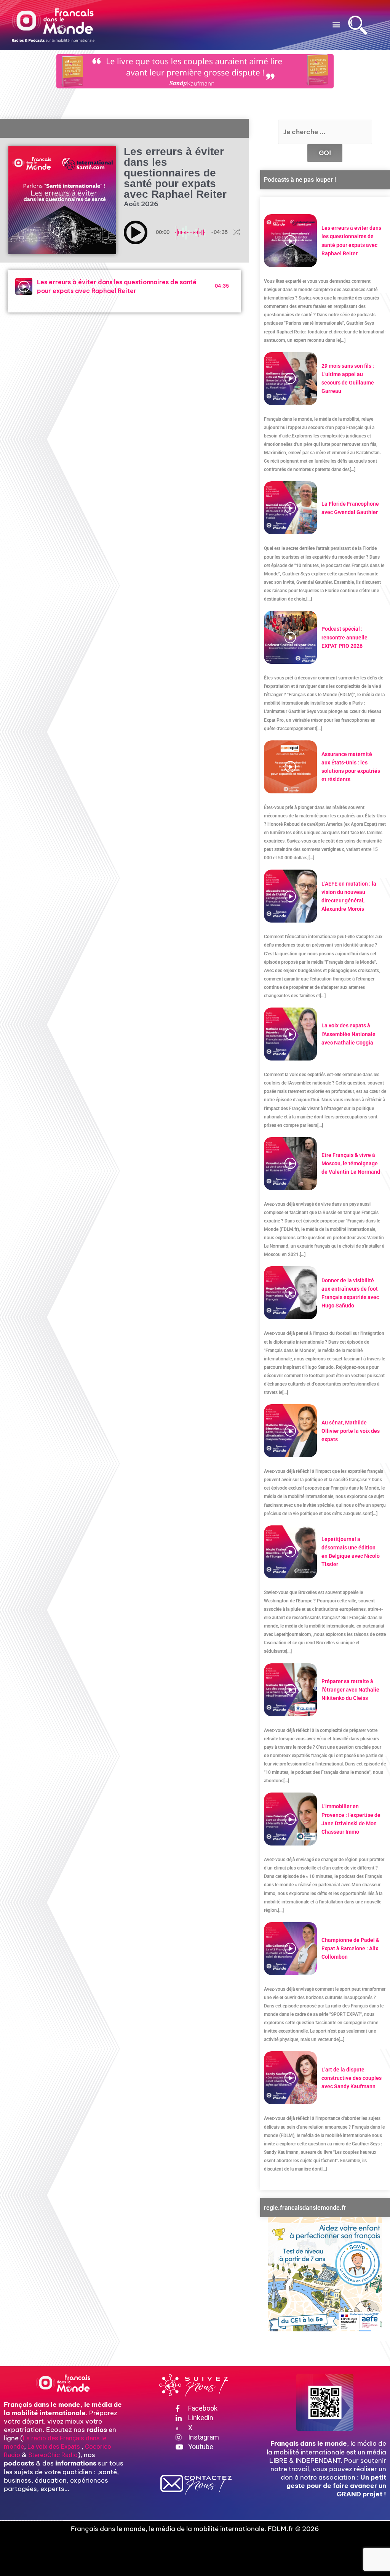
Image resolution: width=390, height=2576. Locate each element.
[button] (336, 24)
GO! (325, 153)
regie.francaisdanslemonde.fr (305, 2208)
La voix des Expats (54, 2446)
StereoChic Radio (53, 2455)
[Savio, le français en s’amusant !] (325, 2274)
